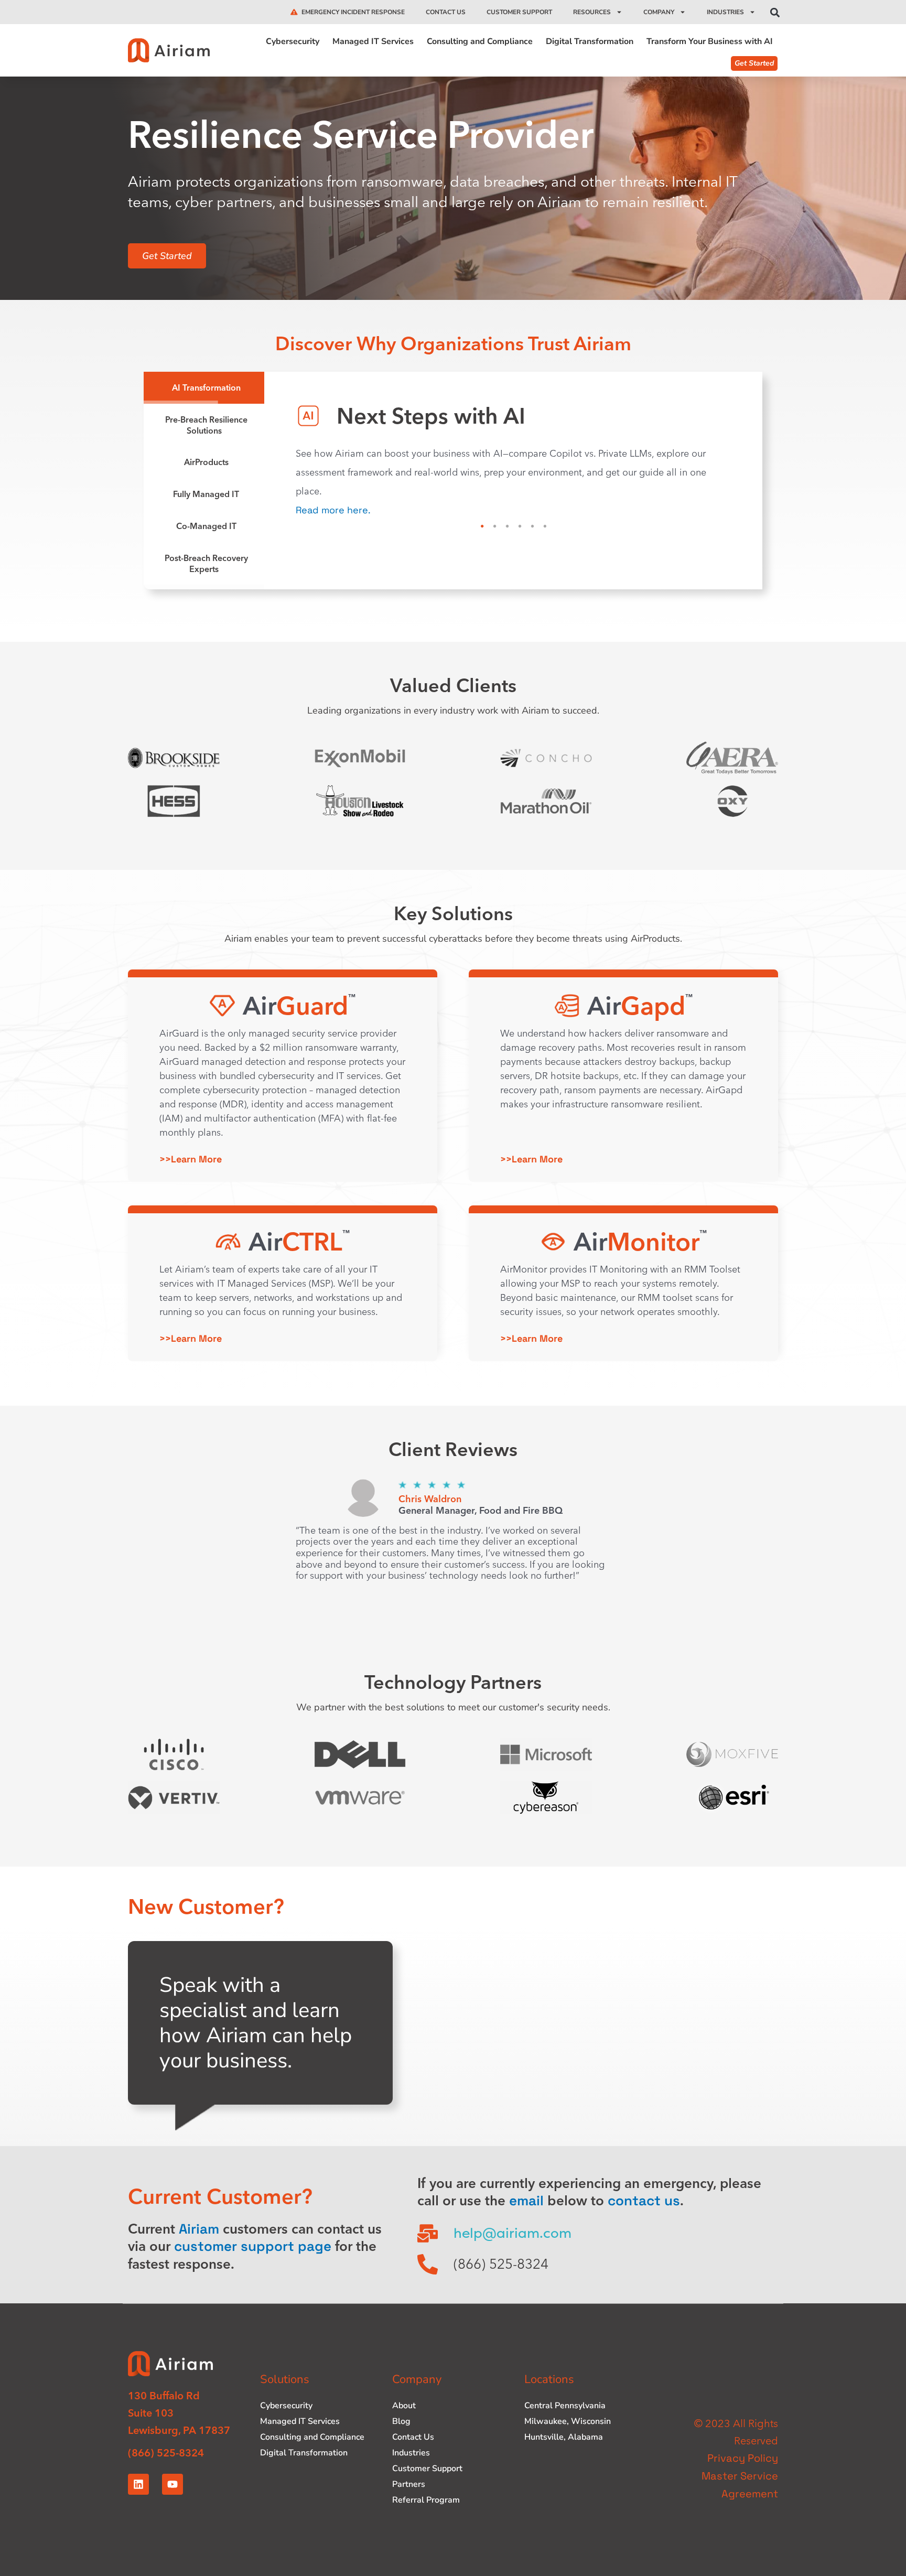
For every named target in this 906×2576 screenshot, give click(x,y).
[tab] (204, 388)
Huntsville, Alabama (564, 2437)
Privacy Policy (743, 2458)
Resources (592, 12)
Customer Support (519, 12)
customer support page (253, 2246)
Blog (401, 2421)
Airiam (199, 2229)
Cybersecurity (293, 42)
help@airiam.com (513, 2233)
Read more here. (333, 510)
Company (659, 12)
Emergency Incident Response (353, 12)
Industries (725, 12)
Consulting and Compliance (480, 42)
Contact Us (446, 12)
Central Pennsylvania (565, 2406)
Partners (409, 2484)
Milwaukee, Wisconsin (568, 2421)
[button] (775, 13)
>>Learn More (191, 1159)
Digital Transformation (590, 42)
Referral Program (426, 2500)
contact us (644, 2201)
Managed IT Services (373, 42)
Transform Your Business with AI (710, 42)
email (526, 2201)
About (404, 2406)
